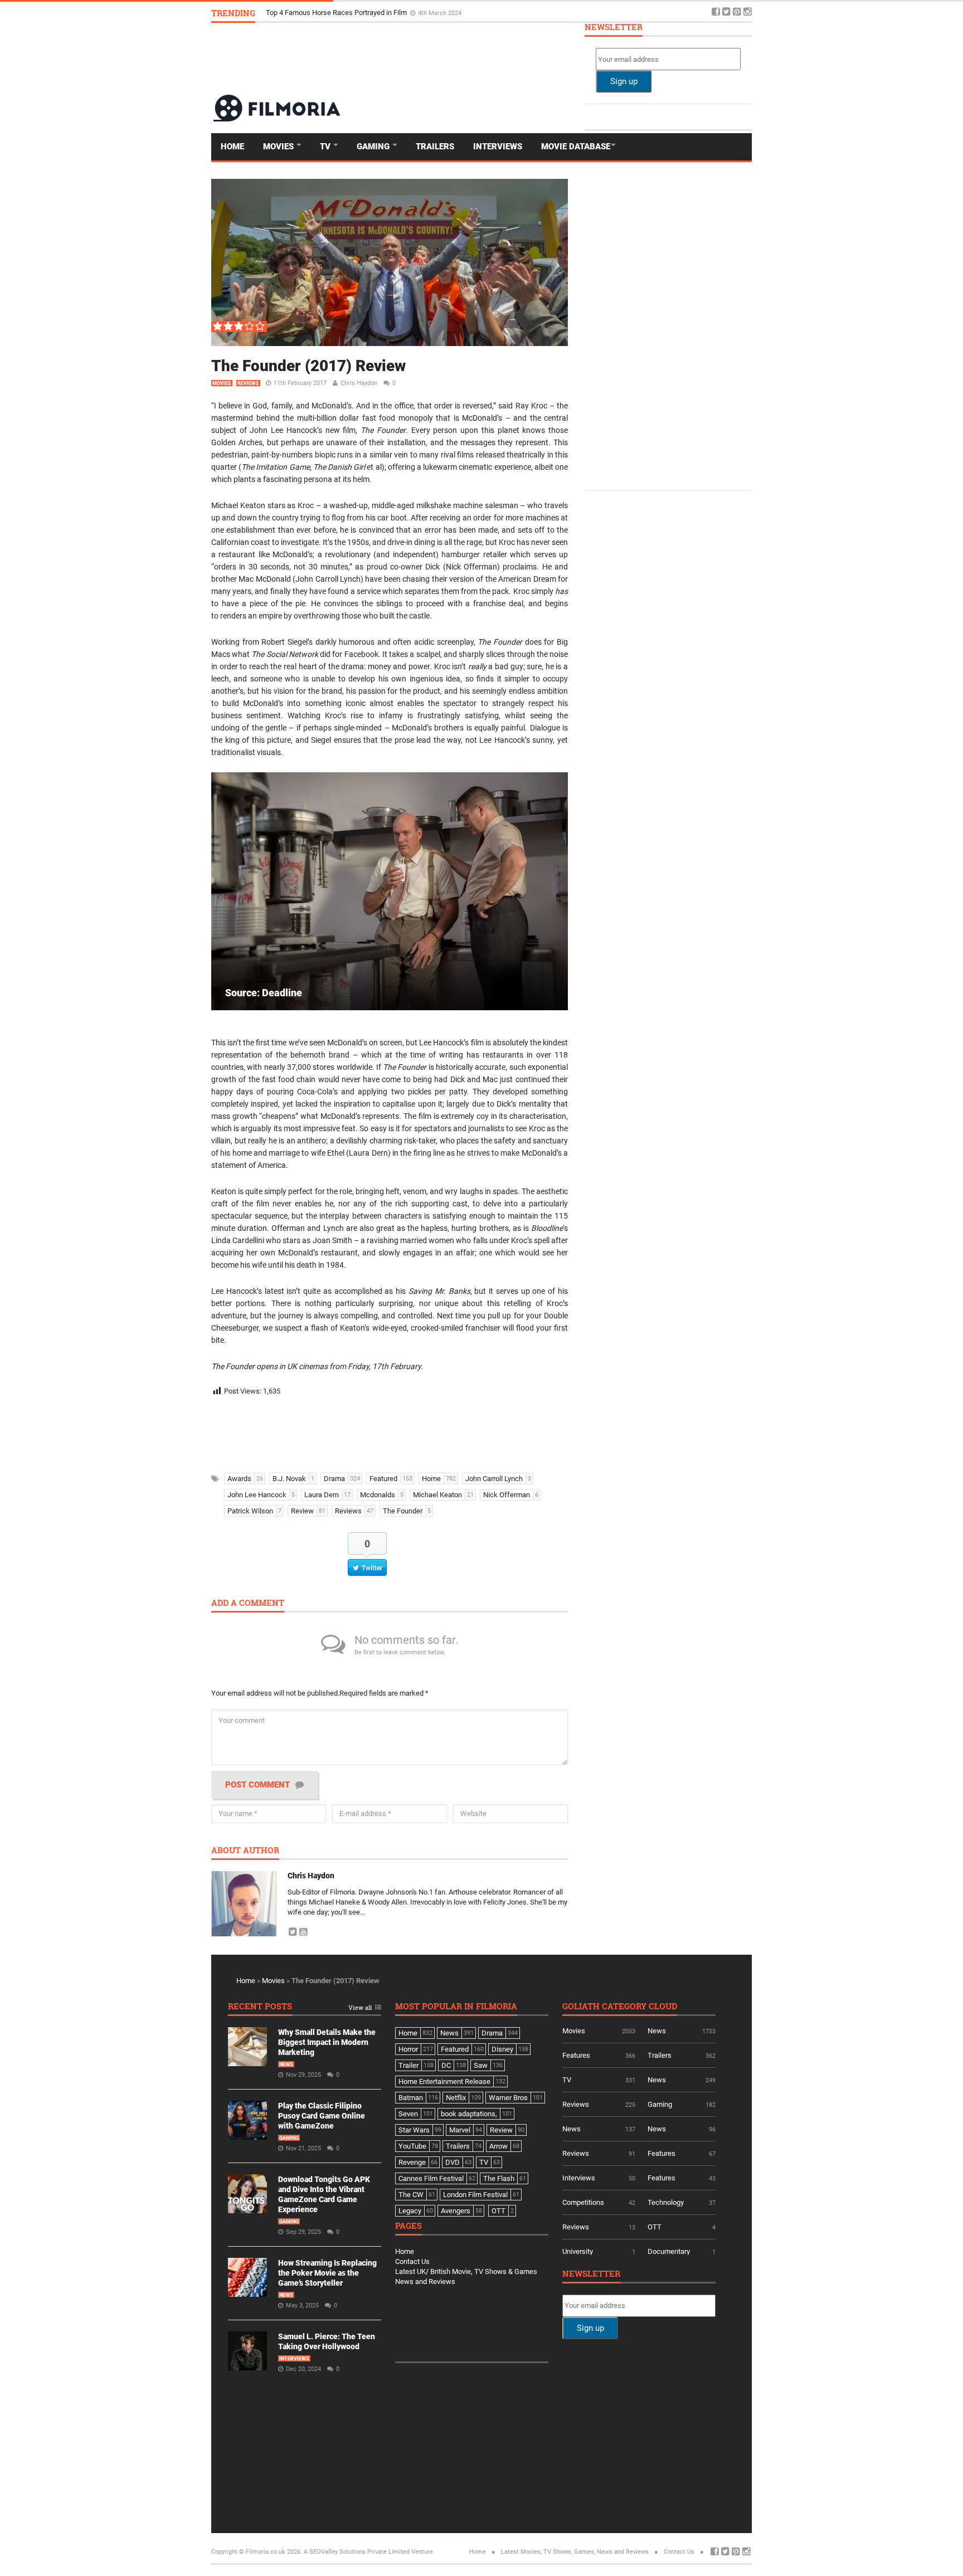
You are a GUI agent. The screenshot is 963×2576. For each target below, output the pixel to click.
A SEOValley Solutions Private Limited (357, 2552)
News (286, 2064)
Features (576, 2055)
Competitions (583, 2202)
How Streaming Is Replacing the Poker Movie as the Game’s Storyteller (327, 2273)
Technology (666, 2202)
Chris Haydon (359, 383)
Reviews (248, 383)
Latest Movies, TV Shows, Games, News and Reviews (575, 2552)
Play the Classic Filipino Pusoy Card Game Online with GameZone (322, 2116)
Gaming (374, 147)
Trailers (435, 147)
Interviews (498, 147)
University (578, 2251)
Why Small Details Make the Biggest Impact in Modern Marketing (369, 13)
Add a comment (248, 1603)
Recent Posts (260, 2007)
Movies (279, 147)
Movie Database (576, 147)
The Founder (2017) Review (308, 366)
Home (232, 147)
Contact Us (412, 2261)
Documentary (669, 2251)
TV (326, 147)
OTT (655, 2227)
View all (360, 2008)
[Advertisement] (549, 58)
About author (245, 1851)
